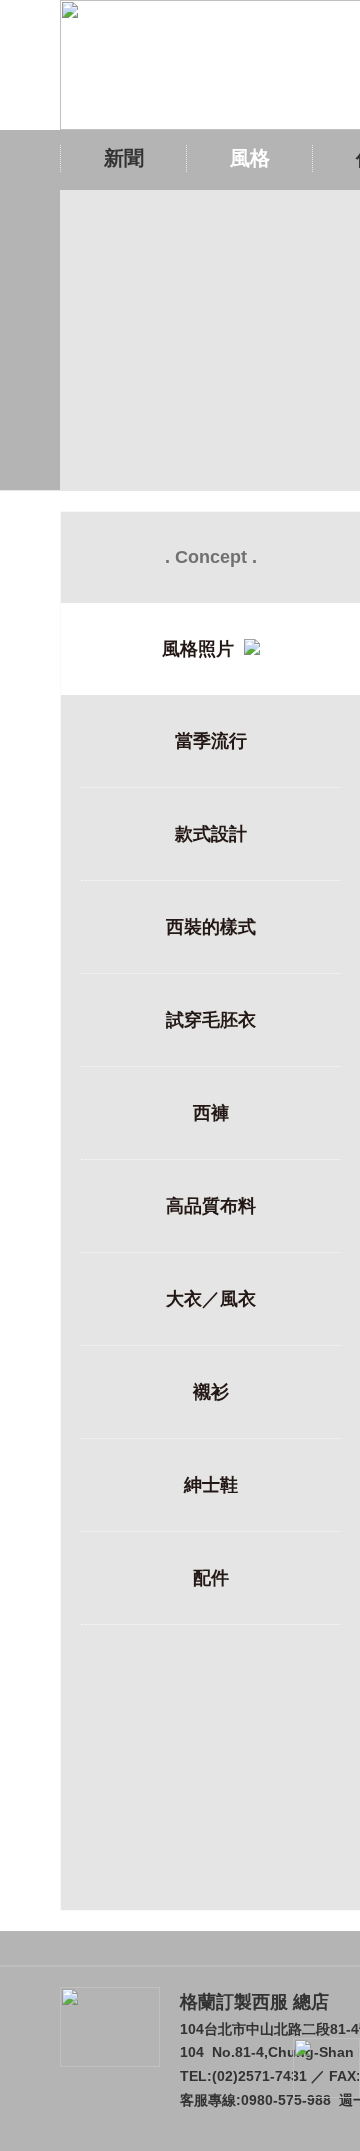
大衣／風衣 (211, 1299)
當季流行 (211, 741)
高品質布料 (211, 1206)
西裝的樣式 (211, 927)
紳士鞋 (211, 1485)
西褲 (211, 1113)
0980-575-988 (286, 2100)
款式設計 (211, 834)
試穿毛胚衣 (211, 1020)
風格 (250, 158)
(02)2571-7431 (259, 2076)
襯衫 (211, 1392)
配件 (211, 1578)
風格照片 (203, 649)
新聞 (124, 158)
